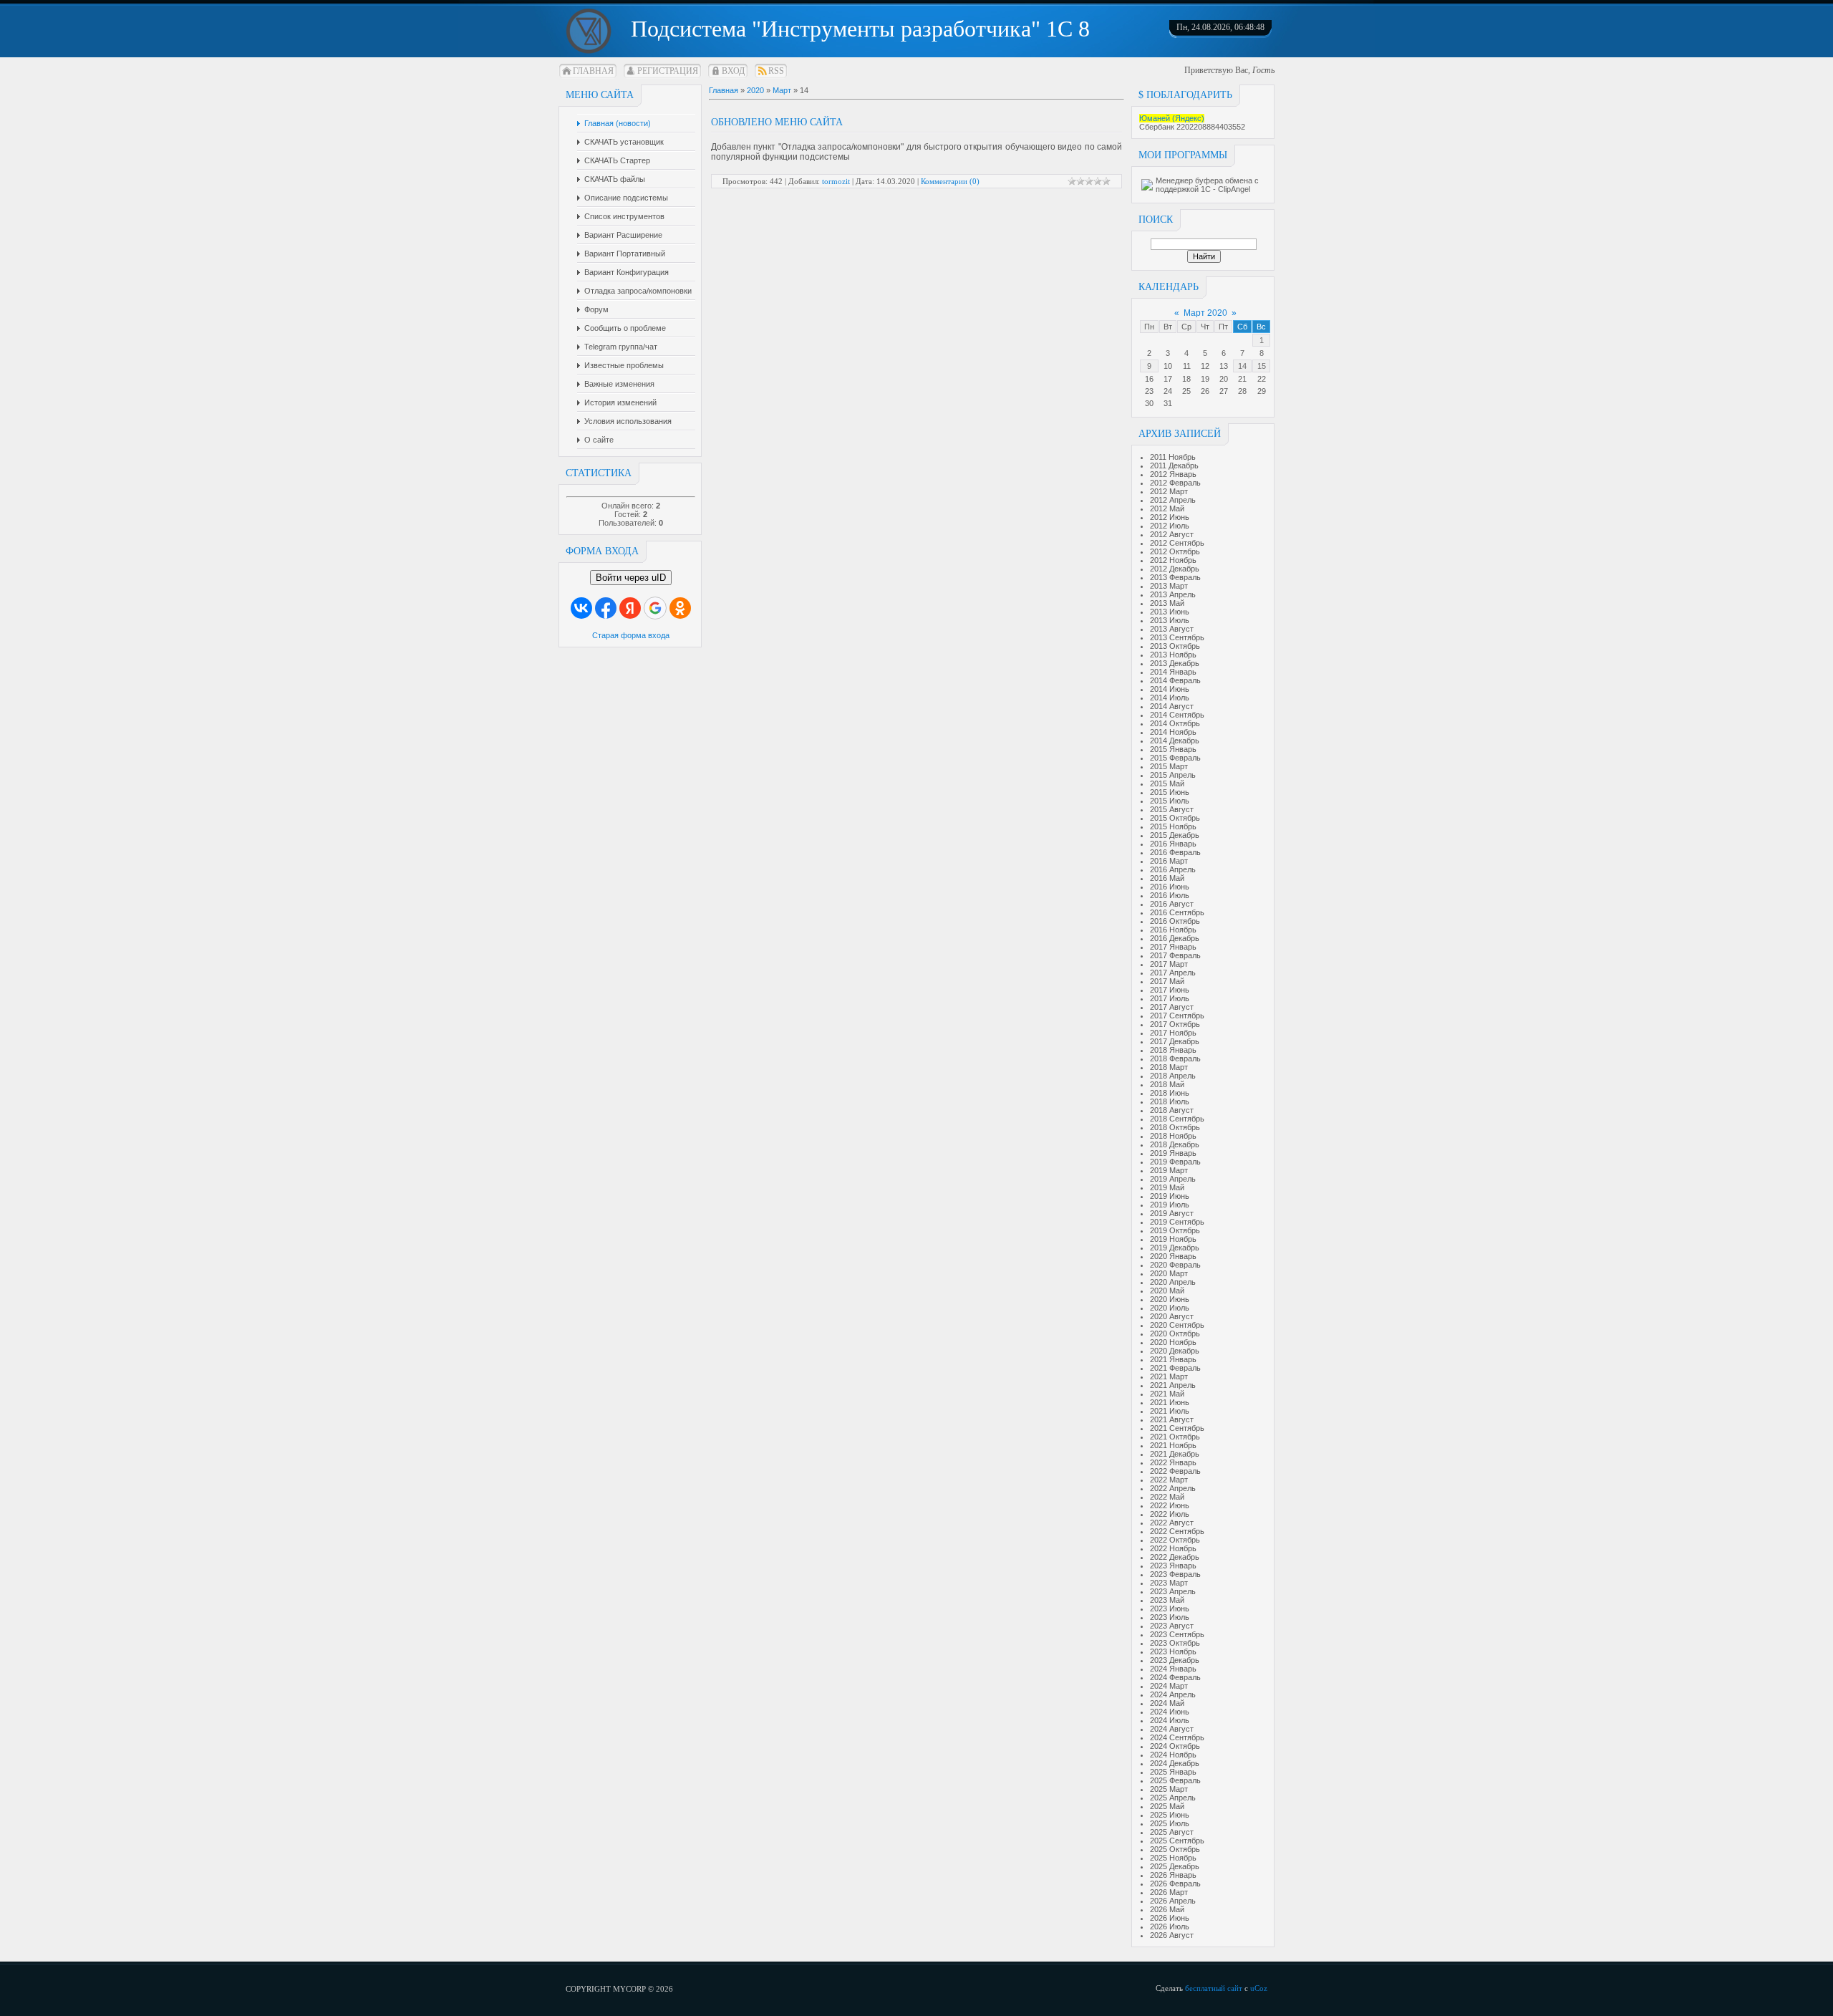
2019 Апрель (1173, 1179)
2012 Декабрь (1175, 569)
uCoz (1259, 1988)
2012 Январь (1173, 474)
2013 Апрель (1173, 594)
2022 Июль (1170, 1514)
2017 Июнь (1170, 990)
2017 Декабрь (1175, 1041)
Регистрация (668, 71)
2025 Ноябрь (1173, 1858)
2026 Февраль (1175, 1884)
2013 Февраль (1175, 577)
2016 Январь (1173, 844)
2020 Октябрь (1175, 1333)
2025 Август (1172, 1832)
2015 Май (1167, 783)
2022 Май (1167, 1497)
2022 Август (1172, 1523)
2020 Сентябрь (1177, 1325)
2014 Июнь (1170, 689)
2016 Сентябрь (1177, 912)
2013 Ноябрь (1173, 655)
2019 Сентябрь (1177, 1222)
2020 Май (1167, 1291)
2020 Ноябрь (1173, 1342)
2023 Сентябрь (1177, 1634)
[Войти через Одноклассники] (680, 608)
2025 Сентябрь (1177, 1841)
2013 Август (1172, 629)
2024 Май (1167, 1703)
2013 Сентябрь (1177, 637)
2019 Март (1169, 1170)
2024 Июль (1170, 1720)
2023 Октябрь (1175, 1643)
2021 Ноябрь (1173, 1445)
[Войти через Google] (655, 608)
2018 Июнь (1170, 1093)
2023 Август (1172, 1626)
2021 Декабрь (1175, 1454)
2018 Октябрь (1175, 1127)
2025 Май (1167, 1806)
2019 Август (1172, 1213)
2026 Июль (1170, 1926)
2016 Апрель (1173, 869)
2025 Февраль (1175, 1780)
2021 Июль (1170, 1411)
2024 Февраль (1175, 1677)
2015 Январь (1173, 749)
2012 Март (1169, 491)
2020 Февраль (1175, 1265)
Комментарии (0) (950, 181)
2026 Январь (1173, 1875)
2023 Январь (1173, 1566)
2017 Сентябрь (1177, 1016)
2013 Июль (1170, 620)
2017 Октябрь (1175, 1024)
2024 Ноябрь (1173, 1755)
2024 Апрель (1173, 1694)
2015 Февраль (1175, 758)
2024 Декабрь (1175, 1763)
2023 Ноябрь (1173, 1651)
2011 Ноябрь (1173, 457)
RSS (776, 71)
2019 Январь (1173, 1153)
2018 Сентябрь (1177, 1119)
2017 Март (1169, 964)
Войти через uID (631, 578)
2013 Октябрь (1175, 646)
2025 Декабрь (1175, 1866)
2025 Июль (1170, 1823)
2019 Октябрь (1175, 1230)
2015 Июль (1170, 801)
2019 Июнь (1170, 1196)
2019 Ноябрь (1173, 1239)
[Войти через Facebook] (606, 608)
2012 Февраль (1175, 483)
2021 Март (1169, 1376)
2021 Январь (1173, 1359)
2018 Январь (1173, 1050)
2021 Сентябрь (1177, 1428)
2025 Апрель (1173, 1798)
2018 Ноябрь (1173, 1136)
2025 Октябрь (1175, 1849)
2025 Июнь (1170, 1815)
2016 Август (1172, 904)
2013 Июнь (1170, 612)
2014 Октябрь (1175, 723)
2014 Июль (1170, 698)
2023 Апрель (1173, 1591)
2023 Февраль (1175, 1574)
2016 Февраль (1175, 852)
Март (782, 90)
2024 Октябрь (1175, 1746)
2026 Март (1169, 1892)
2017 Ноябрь (1173, 1033)
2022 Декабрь (1175, 1557)
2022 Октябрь (1175, 1540)
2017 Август (1172, 1007)
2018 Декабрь (1175, 1144)
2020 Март (1169, 1273)
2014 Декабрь (1175, 741)
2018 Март (1169, 1067)
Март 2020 (1205, 313)
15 (1262, 366)
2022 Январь (1173, 1462)
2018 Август (1172, 1110)
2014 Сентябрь (1177, 715)
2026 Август (1172, 1935)
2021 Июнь (1170, 1402)
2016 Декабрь (1175, 938)
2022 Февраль (1175, 1471)
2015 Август (1172, 809)
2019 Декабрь (1175, 1248)
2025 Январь (1173, 1772)
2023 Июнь (1170, 1609)
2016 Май (1167, 878)
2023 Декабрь (1175, 1660)
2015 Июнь (1170, 792)
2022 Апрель (1173, 1488)
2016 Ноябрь (1173, 930)
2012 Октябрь (1175, 551)
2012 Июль (1170, 526)
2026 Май (1167, 1909)
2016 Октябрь (1175, 921)
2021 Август (1172, 1419)
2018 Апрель (1173, 1076)
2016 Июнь (1170, 887)
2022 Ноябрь (1173, 1548)
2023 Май (1167, 1600)
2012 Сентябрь (1177, 543)
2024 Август (1172, 1729)
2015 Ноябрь (1173, 826)
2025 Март (1169, 1789)
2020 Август (1172, 1316)
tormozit (836, 181)
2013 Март (1169, 586)
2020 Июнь (1170, 1299)
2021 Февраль (1175, 1368)
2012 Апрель (1173, 500)
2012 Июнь (1170, 517)
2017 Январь (1173, 947)
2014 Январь (1173, 672)
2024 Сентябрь (1177, 1737)
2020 (755, 90)
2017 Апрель (1173, 973)
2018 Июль (1170, 1101)
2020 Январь (1173, 1256)
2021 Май (1167, 1394)
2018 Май (1167, 1084)
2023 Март (1169, 1583)
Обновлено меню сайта (777, 122)
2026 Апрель (1173, 1901)
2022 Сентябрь (1177, 1531)
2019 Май (1167, 1187)
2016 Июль (1170, 895)
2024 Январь (1173, 1669)
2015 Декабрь (1175, 835)
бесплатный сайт (1214, 1988)
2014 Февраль (1175, 680)
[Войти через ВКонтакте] (581, 608)
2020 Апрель (1173, 1282)
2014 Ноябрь (1173, 732)
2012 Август (1172, 534)
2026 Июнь (1170, 1918)
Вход (733, 71)
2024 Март (1169, 1686)
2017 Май (1167, 981)
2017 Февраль (1175, 955)
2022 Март (1169, 1480)
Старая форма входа (631, 635)
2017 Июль (1170, 998)
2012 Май (1167, 508)
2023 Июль (1170, 1617)
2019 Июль (1170, 1205)
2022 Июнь (1170, 1505)
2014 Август (1172, 706)
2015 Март (1169, 766)
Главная (593, 71)
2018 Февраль (1175, 1058)
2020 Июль (1170, 1308)
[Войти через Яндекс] (630, 608)
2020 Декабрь (1175, 1351)
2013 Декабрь (1175, 663)
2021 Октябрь (1175, 1437)
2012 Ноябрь (1173, 560)
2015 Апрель (1173, 775)
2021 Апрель (1173, 1385)
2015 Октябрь (1175, 818)
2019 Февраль (1175, 1162)
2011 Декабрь (1174, 466)
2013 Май (1167, 603)
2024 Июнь (1170, 1712)
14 (1242, 366)
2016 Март (1169, 861)
